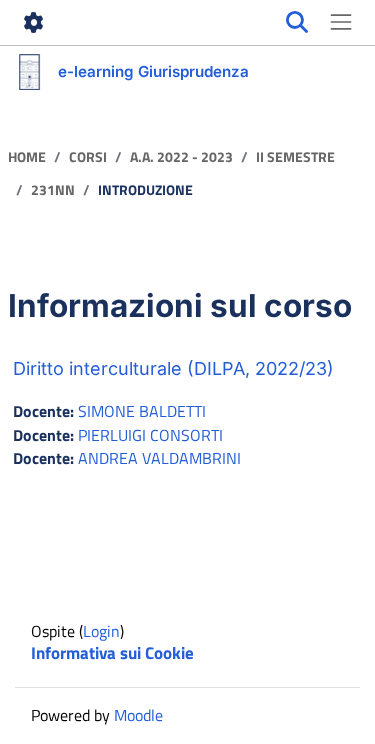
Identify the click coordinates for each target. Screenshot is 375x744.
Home (27, 157)
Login (101, 631)
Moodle (138, 715)
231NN (53, 190)
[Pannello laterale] (341, 23)
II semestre (295, 157)
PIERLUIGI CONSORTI (150, 435)
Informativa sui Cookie (112, 653)
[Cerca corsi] (297, 23)
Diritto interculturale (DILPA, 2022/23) (173, 368)
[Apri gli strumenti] (34, 23)
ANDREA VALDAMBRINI (159, 458)
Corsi (88, 157)
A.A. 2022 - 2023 (181, 157)
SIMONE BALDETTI (142, 411)
